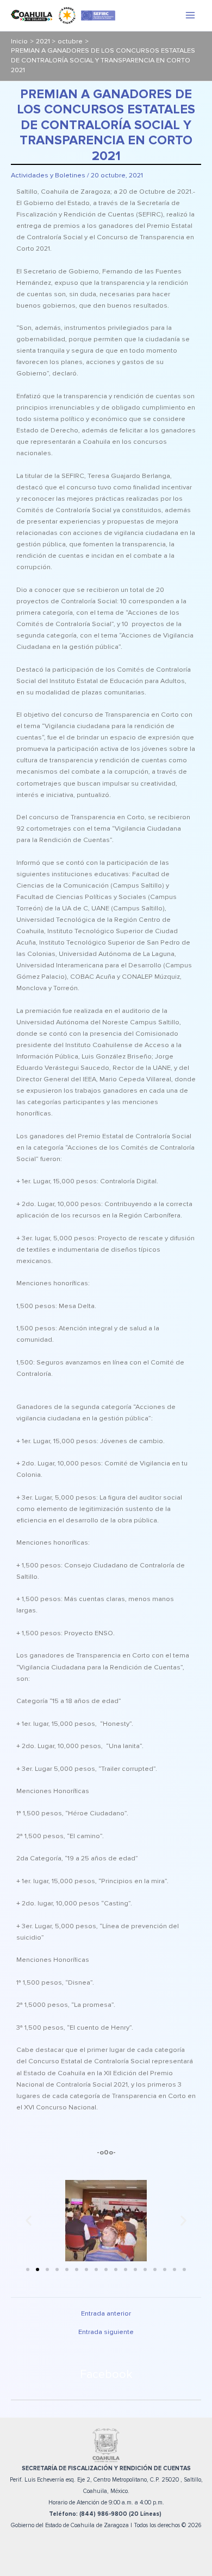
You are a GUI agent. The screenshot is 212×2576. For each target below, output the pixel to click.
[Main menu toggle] (191, 15)
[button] (29, 2221)
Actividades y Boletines (48, 175)
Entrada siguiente (106, 2332)
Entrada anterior (106, 2314)
